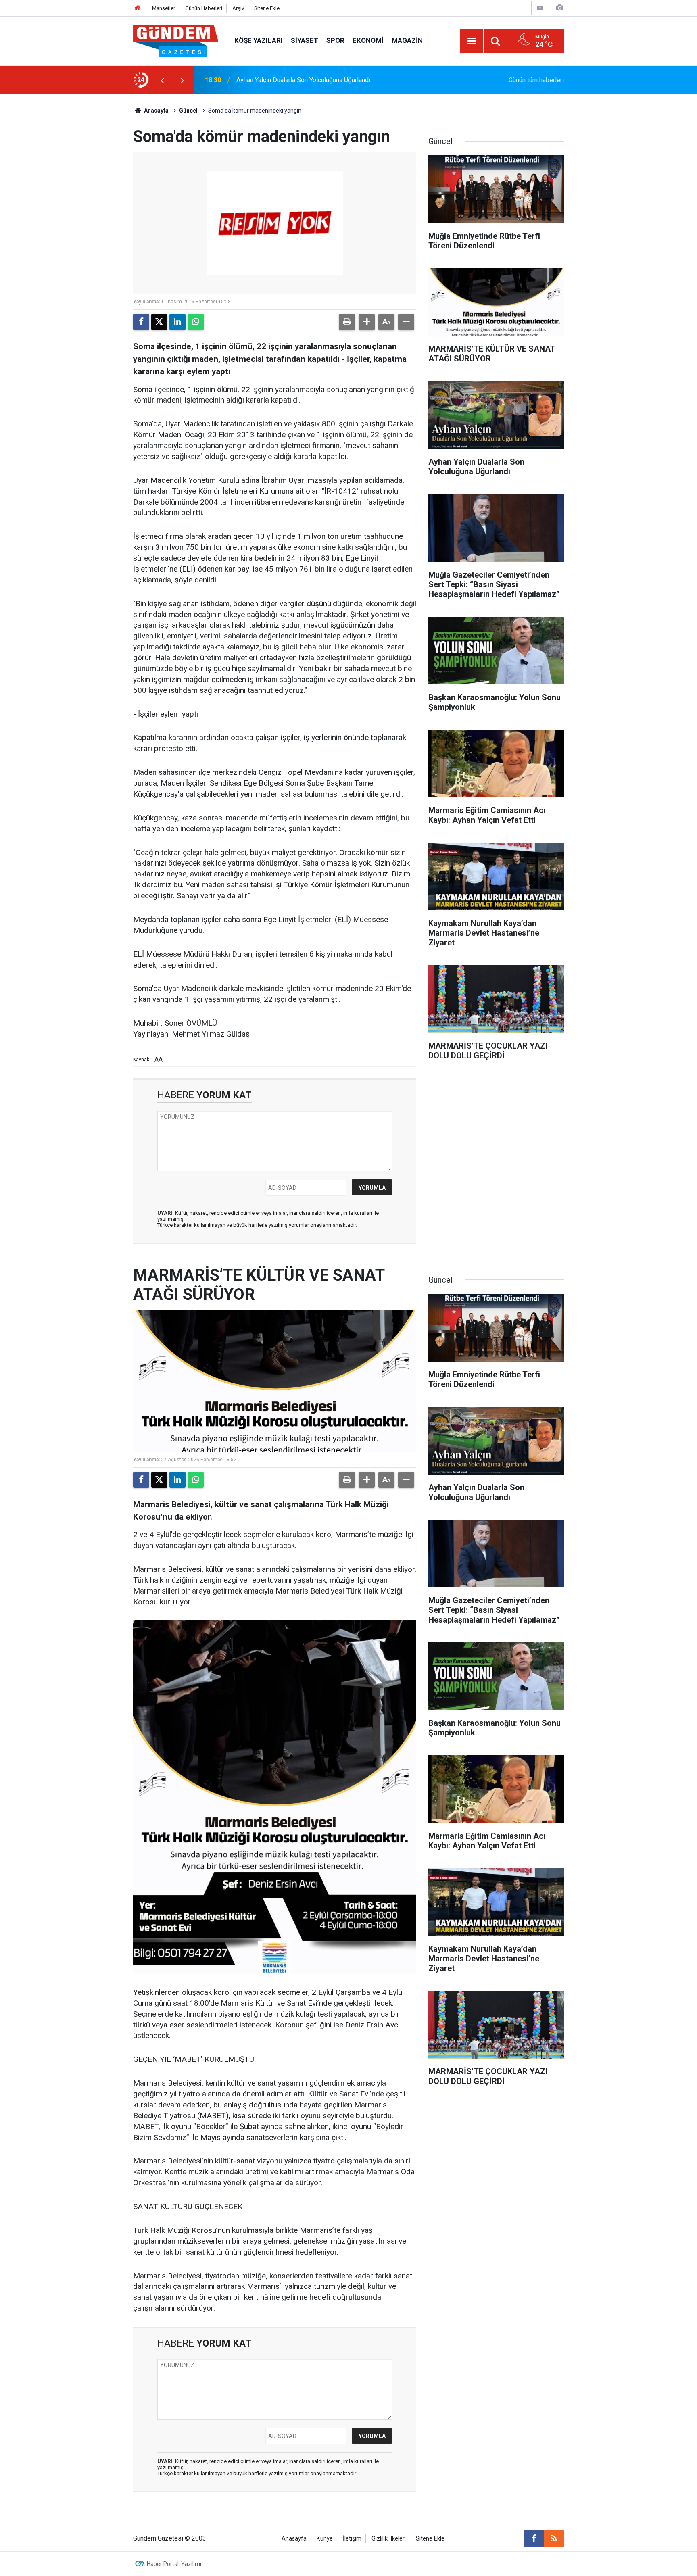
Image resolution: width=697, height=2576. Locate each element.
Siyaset (305, 40)
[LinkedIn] (177, 322)
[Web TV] (540, 8)
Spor (335, 40)
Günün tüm (536, 80)
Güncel (188, 111)
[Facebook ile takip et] (534, 2538)
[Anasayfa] (138, 8)
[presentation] (162, 80)
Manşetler (164, 8)
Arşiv (238, 8)
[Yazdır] (347, 322)
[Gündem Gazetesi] (176, 40)
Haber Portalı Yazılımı (174, 2564)
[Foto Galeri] (559, 8)
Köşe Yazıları (259, 40)
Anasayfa (156, 111)
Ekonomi (368, 40)
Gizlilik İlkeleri (389, 2539)
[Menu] (472, 41)
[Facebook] (141, 322)
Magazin (407, 40)
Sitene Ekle (267, 8)
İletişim (352, 2539)
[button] (367, 322)
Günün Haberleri (204, 8)
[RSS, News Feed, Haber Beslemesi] (554, 2538)
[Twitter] (159, 322)
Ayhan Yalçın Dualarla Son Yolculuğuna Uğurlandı (303, 80)
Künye (325, 2539)
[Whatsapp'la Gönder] (196, 322)
